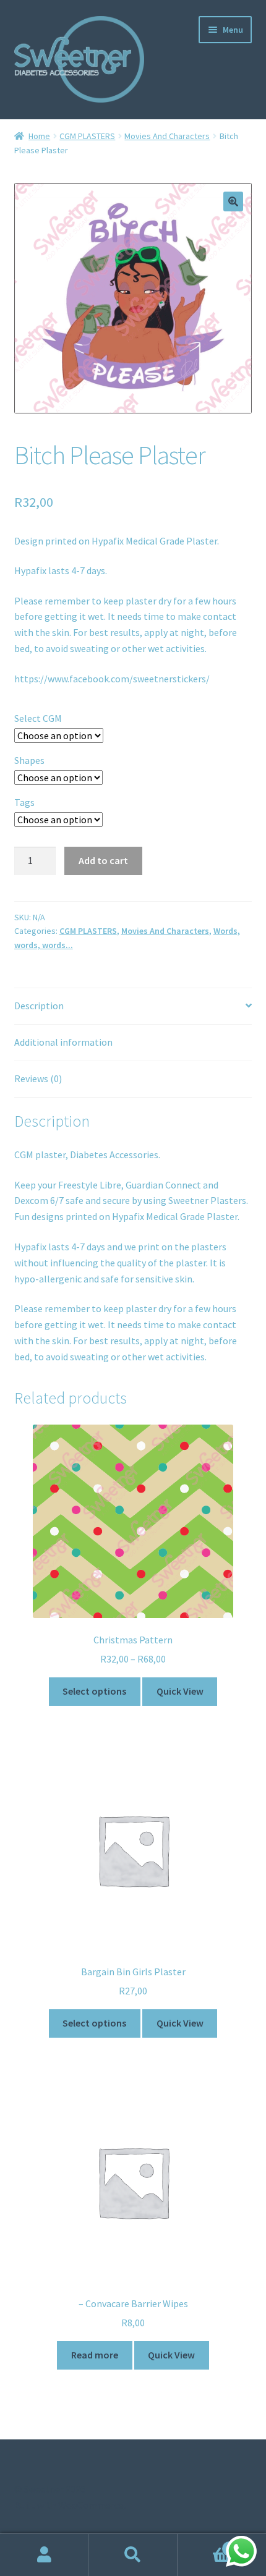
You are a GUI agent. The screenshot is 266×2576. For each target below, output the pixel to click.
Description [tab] (39, 1006)
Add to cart (103, 860)
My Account (44, 2555)
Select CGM (38, 718)
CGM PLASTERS (87, 136)
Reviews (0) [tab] (38, 1078)
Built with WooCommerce (69, 2505)
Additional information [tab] (63, 1042)
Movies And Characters (167, 136)
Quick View (180, 1691)
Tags (24, 802)
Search (133, 2555)
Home (39, 136)
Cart (205, 2544)
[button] (233, 201)
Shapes (29, 760)
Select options (94, 1691)
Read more (95, 2355)
